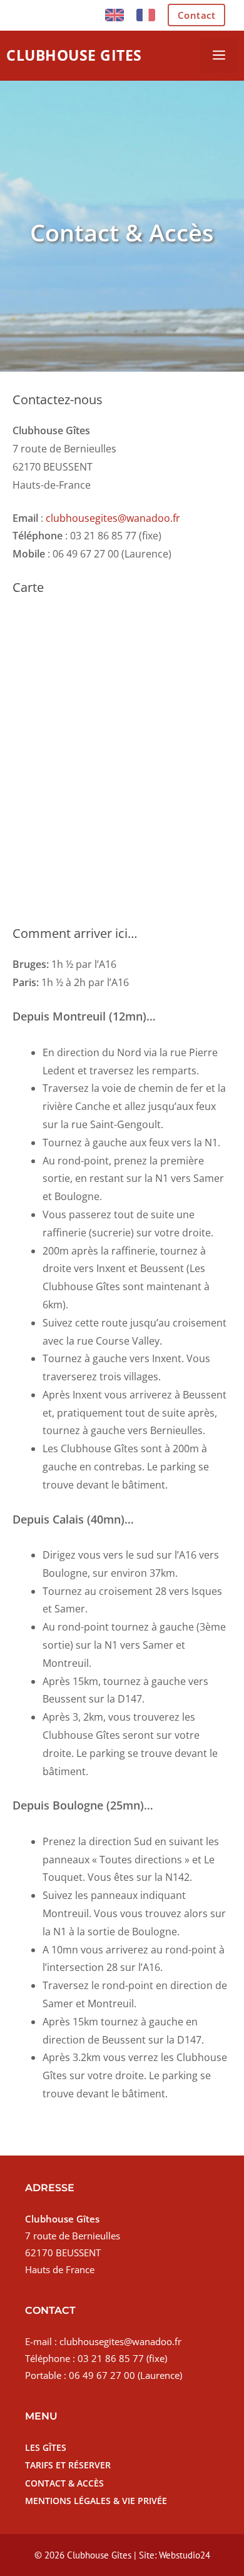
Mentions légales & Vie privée (96, 2501)
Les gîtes (46, 2447)
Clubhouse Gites (74, 55)
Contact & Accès (64, 2483)
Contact (197, 15)
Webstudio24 (185, 2555)
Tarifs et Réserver (68, 2465)
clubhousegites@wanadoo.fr (113, 518)
